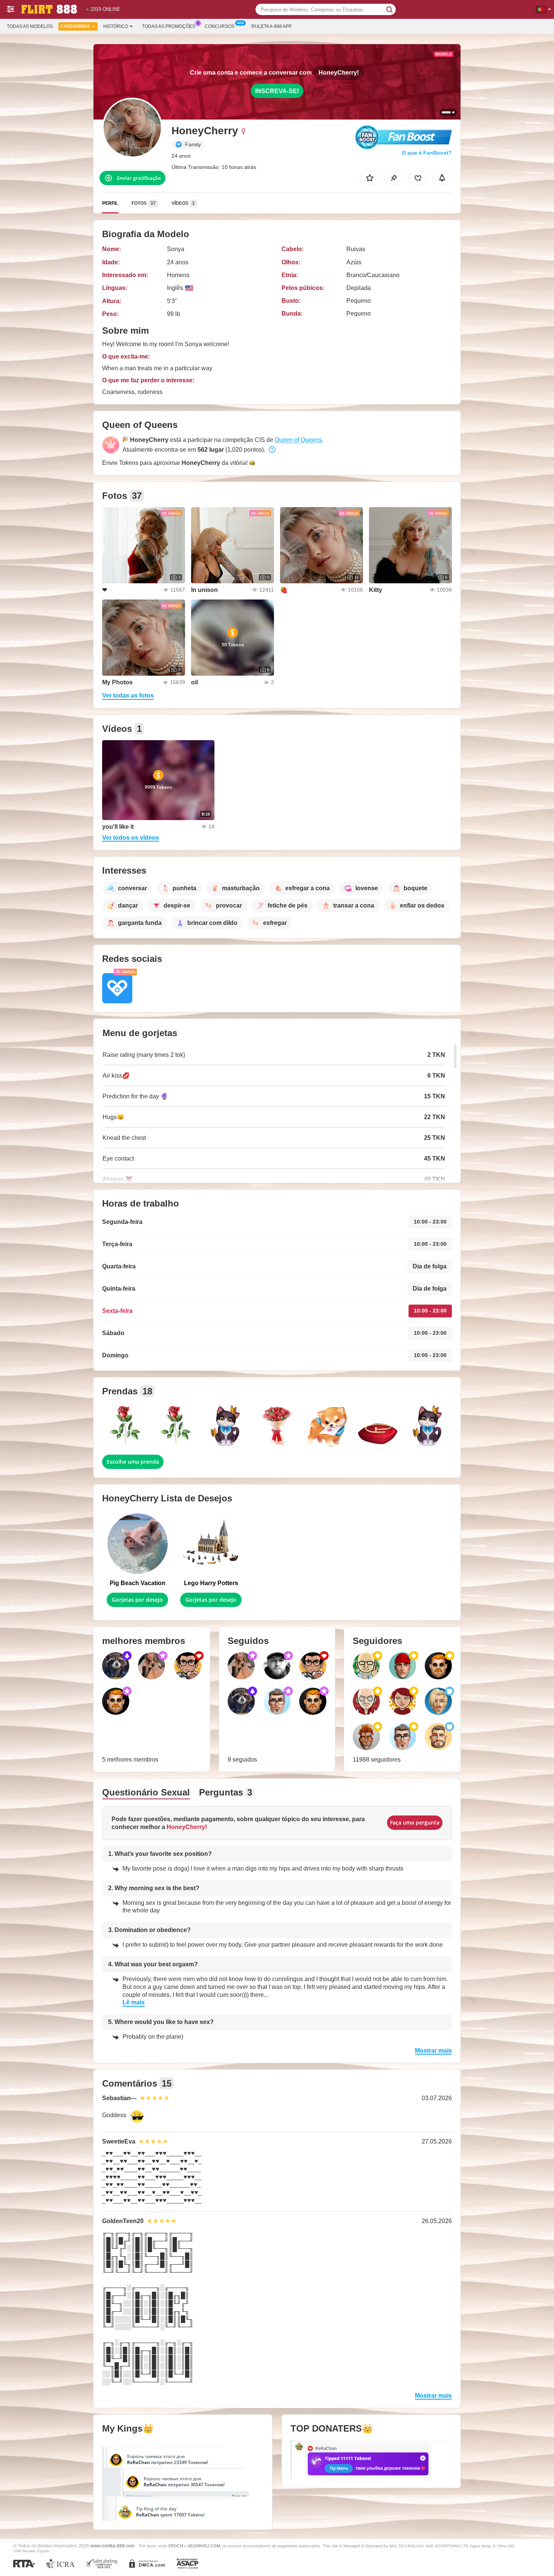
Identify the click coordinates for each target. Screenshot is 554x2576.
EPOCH (176, 2546)
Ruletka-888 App (272, 26)
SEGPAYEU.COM (204, 2546)
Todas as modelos (30, 26)
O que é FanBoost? (427, 153)
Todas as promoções (169, 26)
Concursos (220, 26)
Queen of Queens (298, 440)
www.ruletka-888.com (112, 2546)
